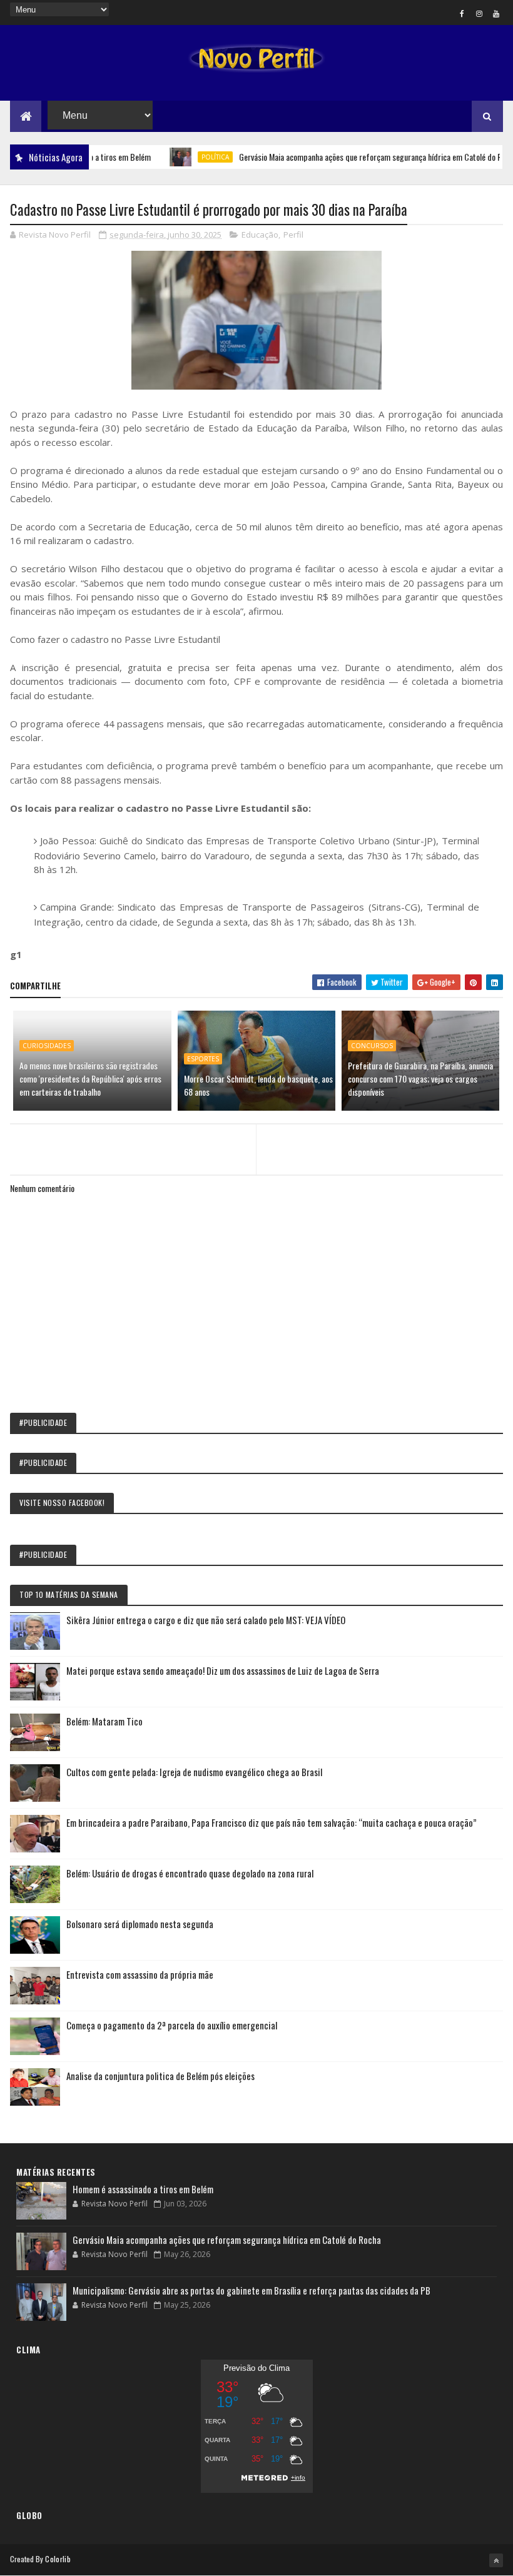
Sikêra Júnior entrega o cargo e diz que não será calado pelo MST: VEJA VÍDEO (206, 1620)
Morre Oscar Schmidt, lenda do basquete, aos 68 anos (258, 1085)
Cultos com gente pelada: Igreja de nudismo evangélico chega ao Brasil (194, 1772)
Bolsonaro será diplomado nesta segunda (140, 1924)
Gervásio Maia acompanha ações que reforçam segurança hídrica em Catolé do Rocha (346, 157)
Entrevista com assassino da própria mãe (140, 1974)
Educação (260, 235)
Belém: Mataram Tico (104, 1721)
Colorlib (58, 2559)
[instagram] (479, 13)
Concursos (372, 1046)
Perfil (293, 235)
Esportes (203, 1059)
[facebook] (462, 13)
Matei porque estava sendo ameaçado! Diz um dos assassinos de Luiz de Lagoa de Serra (223, 1670)
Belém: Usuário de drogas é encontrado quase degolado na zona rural (190, 1873)
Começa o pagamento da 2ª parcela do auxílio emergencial (172, 2025)
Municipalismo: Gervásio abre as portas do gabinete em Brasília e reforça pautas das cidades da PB (251, 2290)
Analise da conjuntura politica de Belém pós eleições (160, 2076)
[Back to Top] (496, 2560)
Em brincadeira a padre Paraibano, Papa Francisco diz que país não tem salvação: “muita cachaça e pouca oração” (272, 1822)
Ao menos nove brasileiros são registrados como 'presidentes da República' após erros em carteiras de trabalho (90, 1078)
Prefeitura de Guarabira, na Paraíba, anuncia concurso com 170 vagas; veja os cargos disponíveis (420, 1078)
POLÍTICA (183, 157)
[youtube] (496, 13)
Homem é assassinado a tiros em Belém (143, 2189)
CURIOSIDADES (47, 1046)
